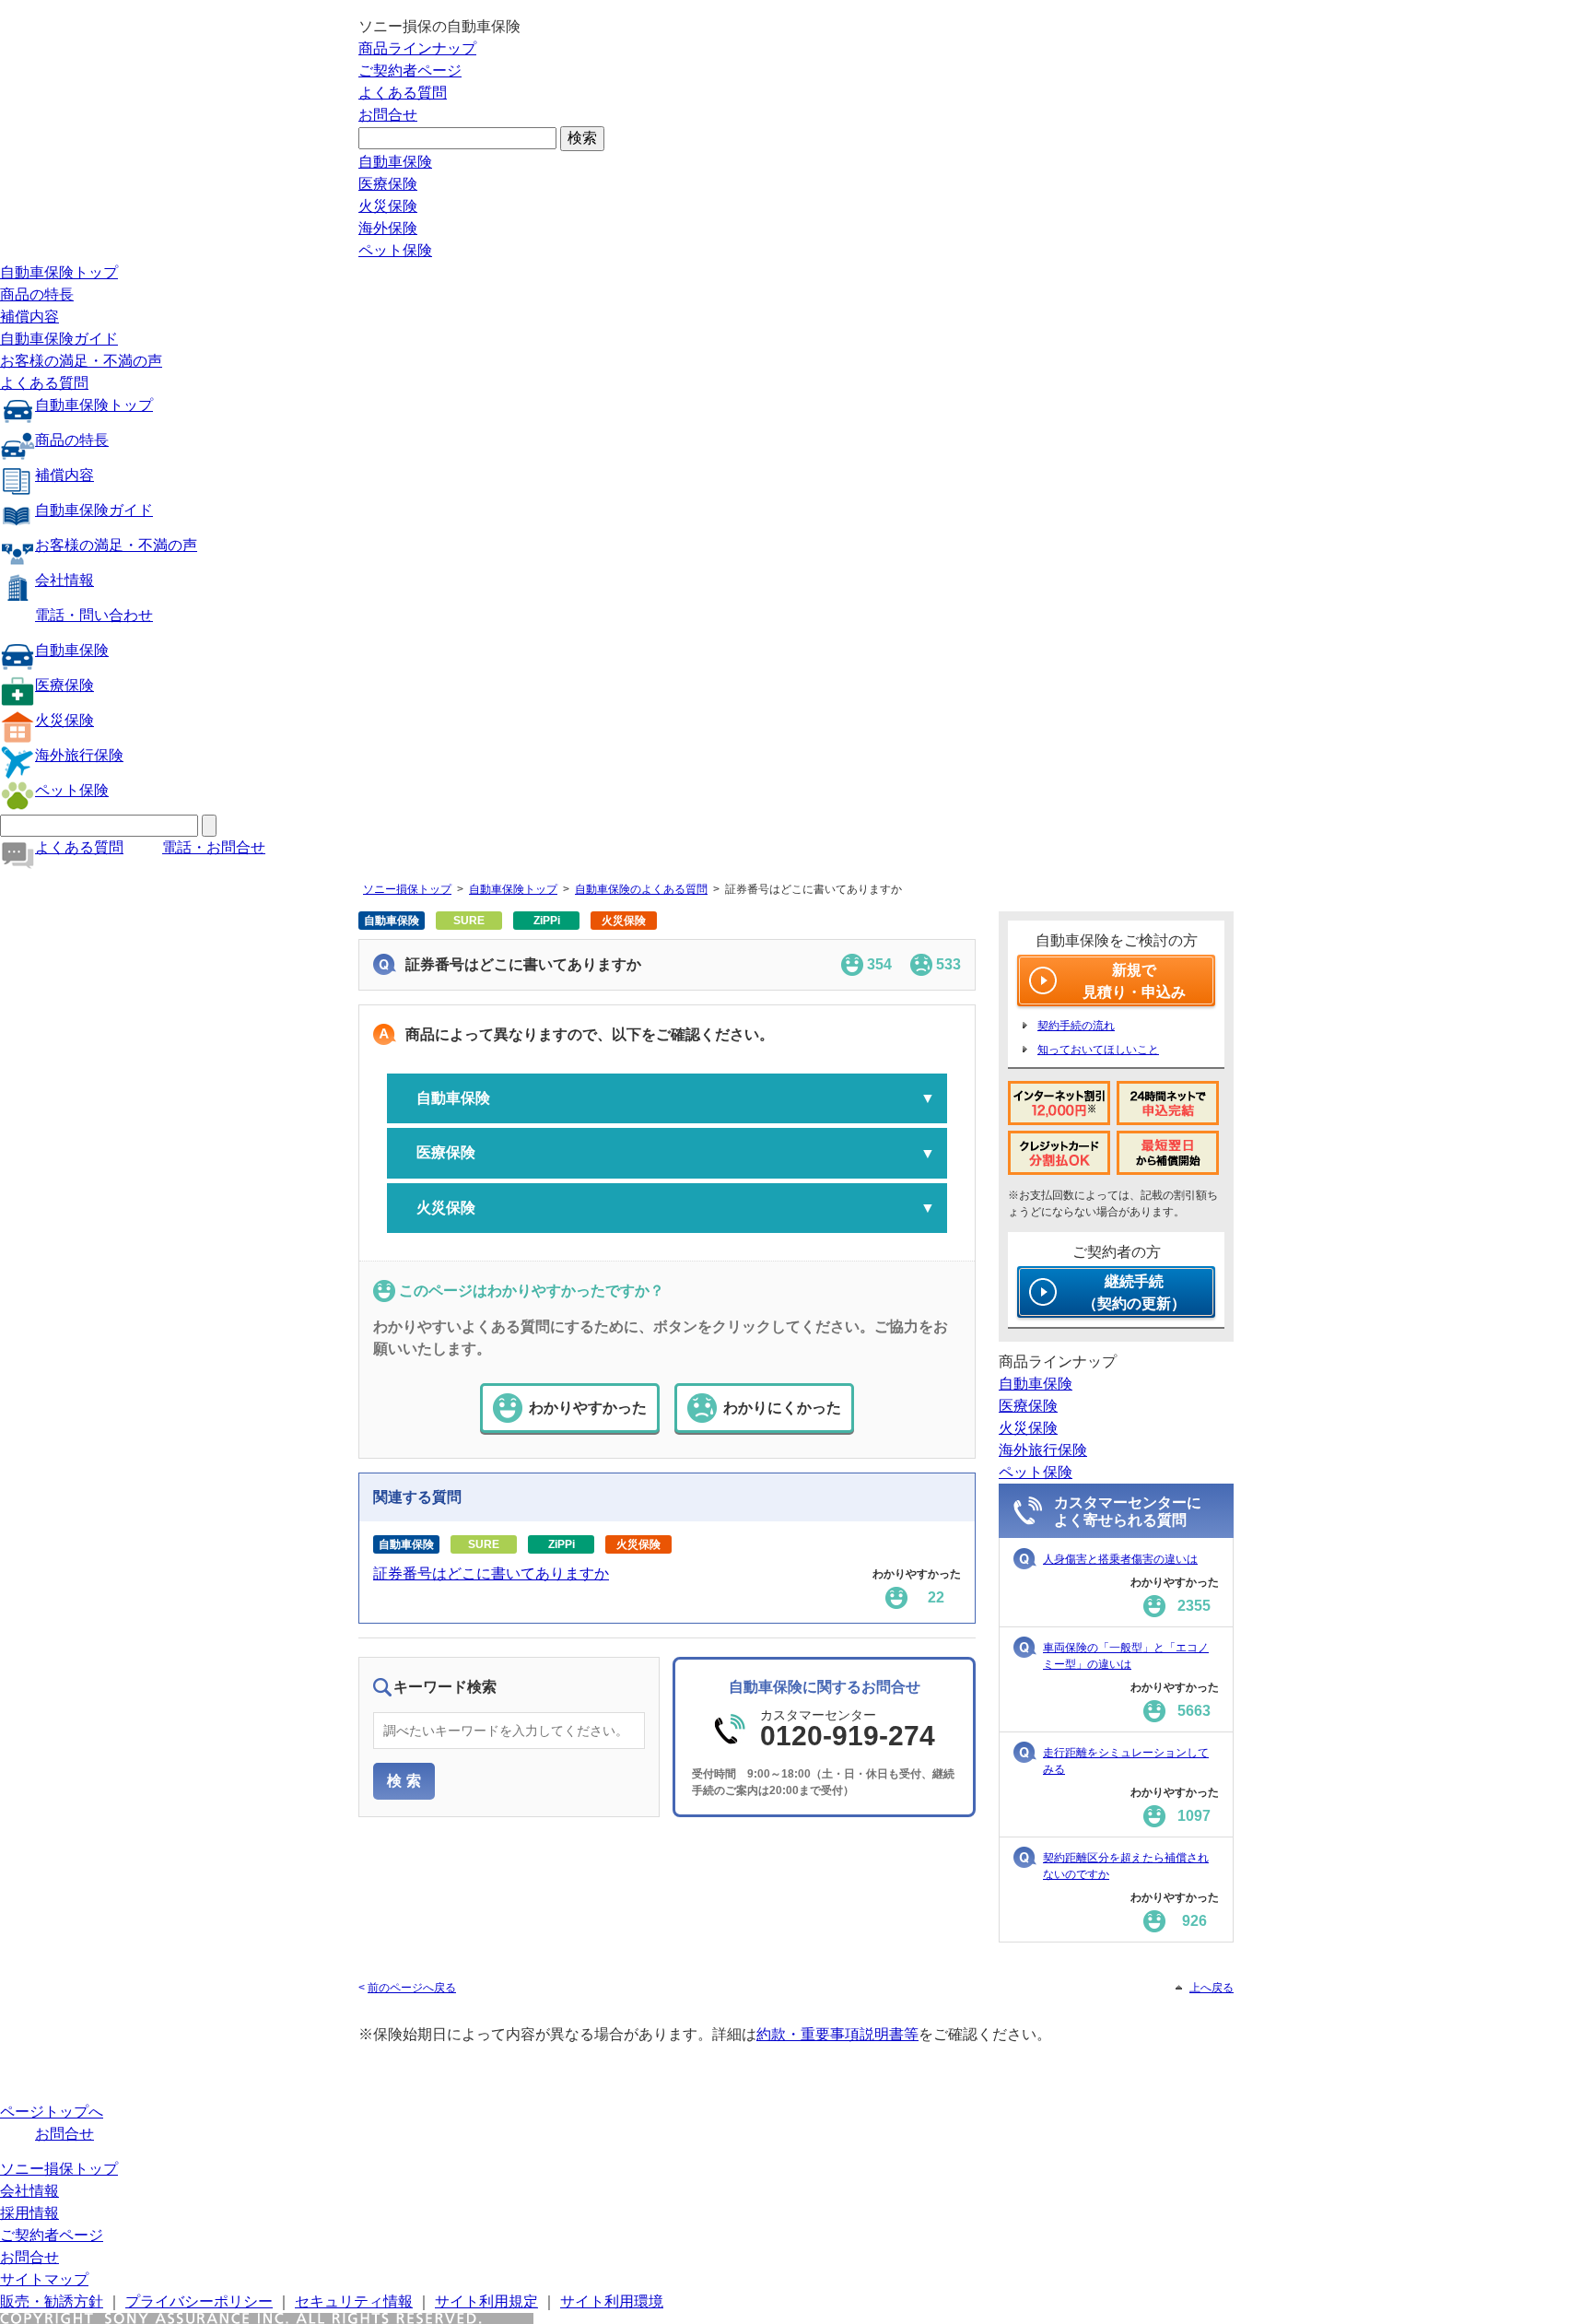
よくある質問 (403, 93)
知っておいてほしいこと (1098, 1050)
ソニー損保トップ (407, 889)
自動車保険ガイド (59, 339)
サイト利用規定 (486, 2301)
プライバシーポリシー (199, 2301)
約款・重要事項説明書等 (837, 2034)
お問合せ (388, 115)
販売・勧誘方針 (52, 2301)
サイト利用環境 (612, 2301)
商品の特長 (37, 294)
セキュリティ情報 (354, 2301)
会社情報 (64, 580)
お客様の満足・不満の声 (81, 361)
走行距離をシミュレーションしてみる (1126, 1761)
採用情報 (29, 2213)
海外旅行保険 (79, 755)
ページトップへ (52, 2112)
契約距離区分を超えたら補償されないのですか (1126, 1866)
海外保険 (388, 228)
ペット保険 (395, 250)
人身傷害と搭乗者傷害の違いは (1120, 1559)
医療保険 (388, 184)
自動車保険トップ (59, 272)
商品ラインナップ (417, 48)
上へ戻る (1212, 1988)
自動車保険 (395, 162)
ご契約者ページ (410, 70)
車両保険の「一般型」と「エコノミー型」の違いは (1126, 1656)
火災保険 (388, 206)
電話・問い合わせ (94, 615)
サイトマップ (44, 2279)
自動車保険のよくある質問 (641, 889)
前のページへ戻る (412, 1988)
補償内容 (29, 317)
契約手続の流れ (1076, 1026)
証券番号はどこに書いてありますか (491, 1573)
